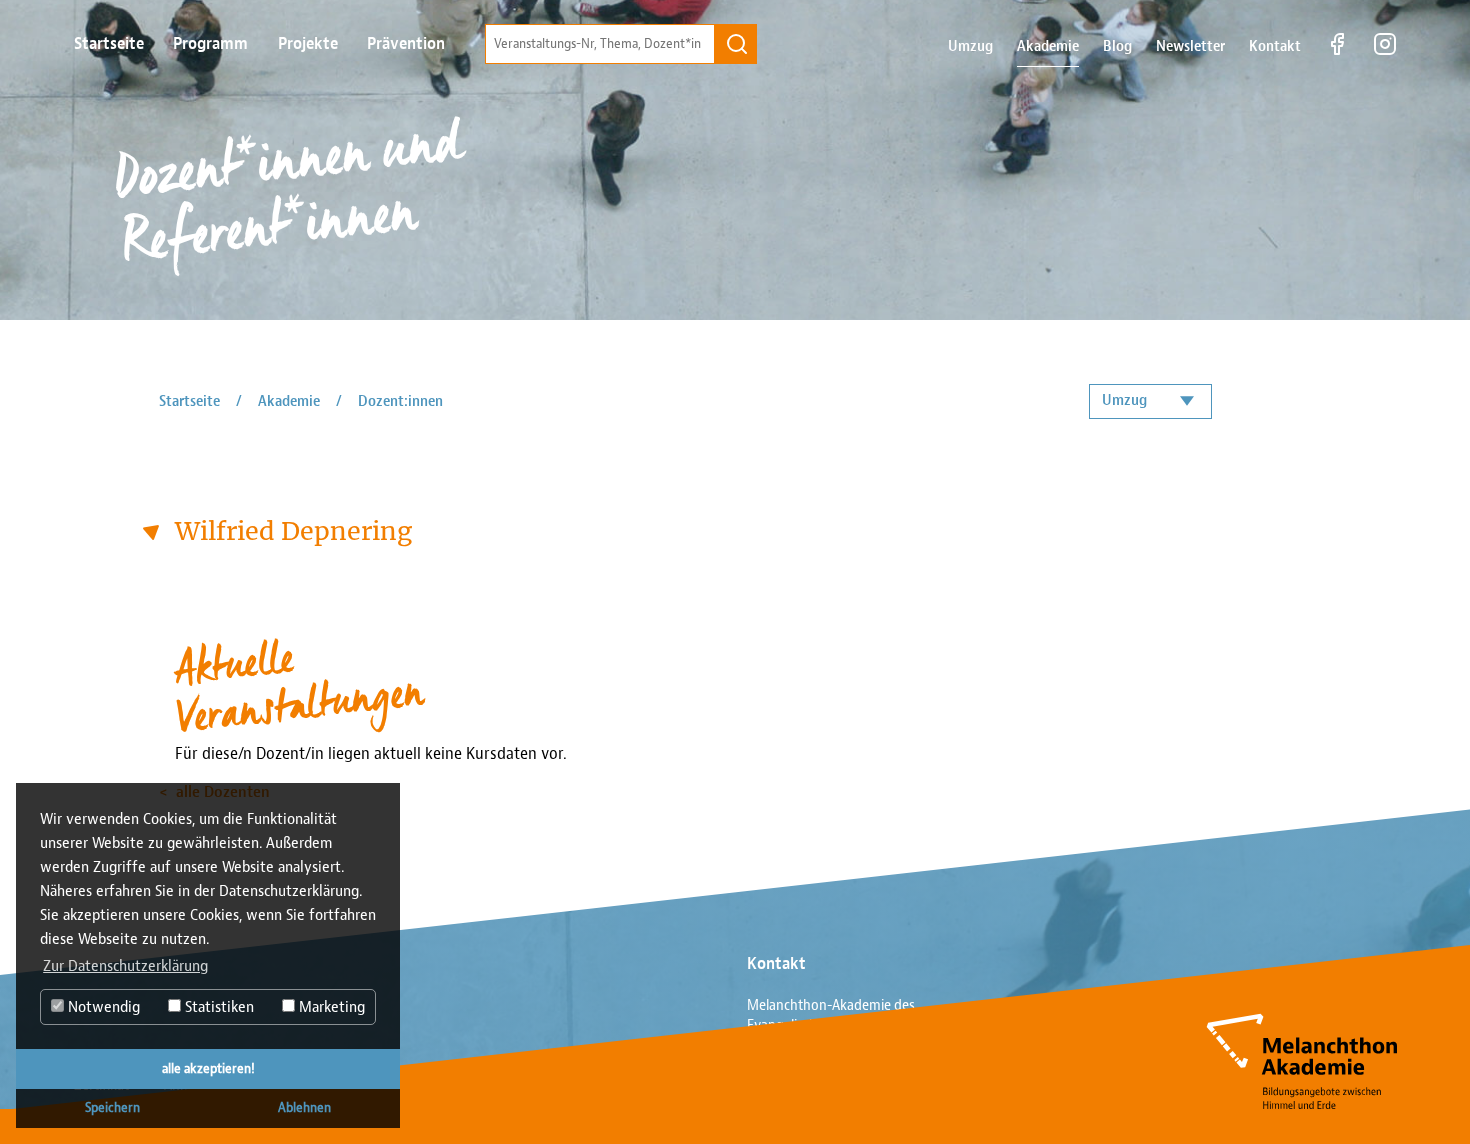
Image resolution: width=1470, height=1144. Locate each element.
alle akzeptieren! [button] (208, 1068)
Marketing (330, 1007)
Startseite (109, 43)
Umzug (970, 46)
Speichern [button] (112, 1107)
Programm (210, 43)
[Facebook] (1337, 52)
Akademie (1048, 46)
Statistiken (217, 1007)
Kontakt (1275, 46)
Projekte (308, 43)
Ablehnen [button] (304, 1107)
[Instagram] (1385, 52)
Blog (1117, 46)
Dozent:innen (400, 401)
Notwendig (102, 1007)
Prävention (406, 43)
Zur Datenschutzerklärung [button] (125, 966)
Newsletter (1190, 46)
